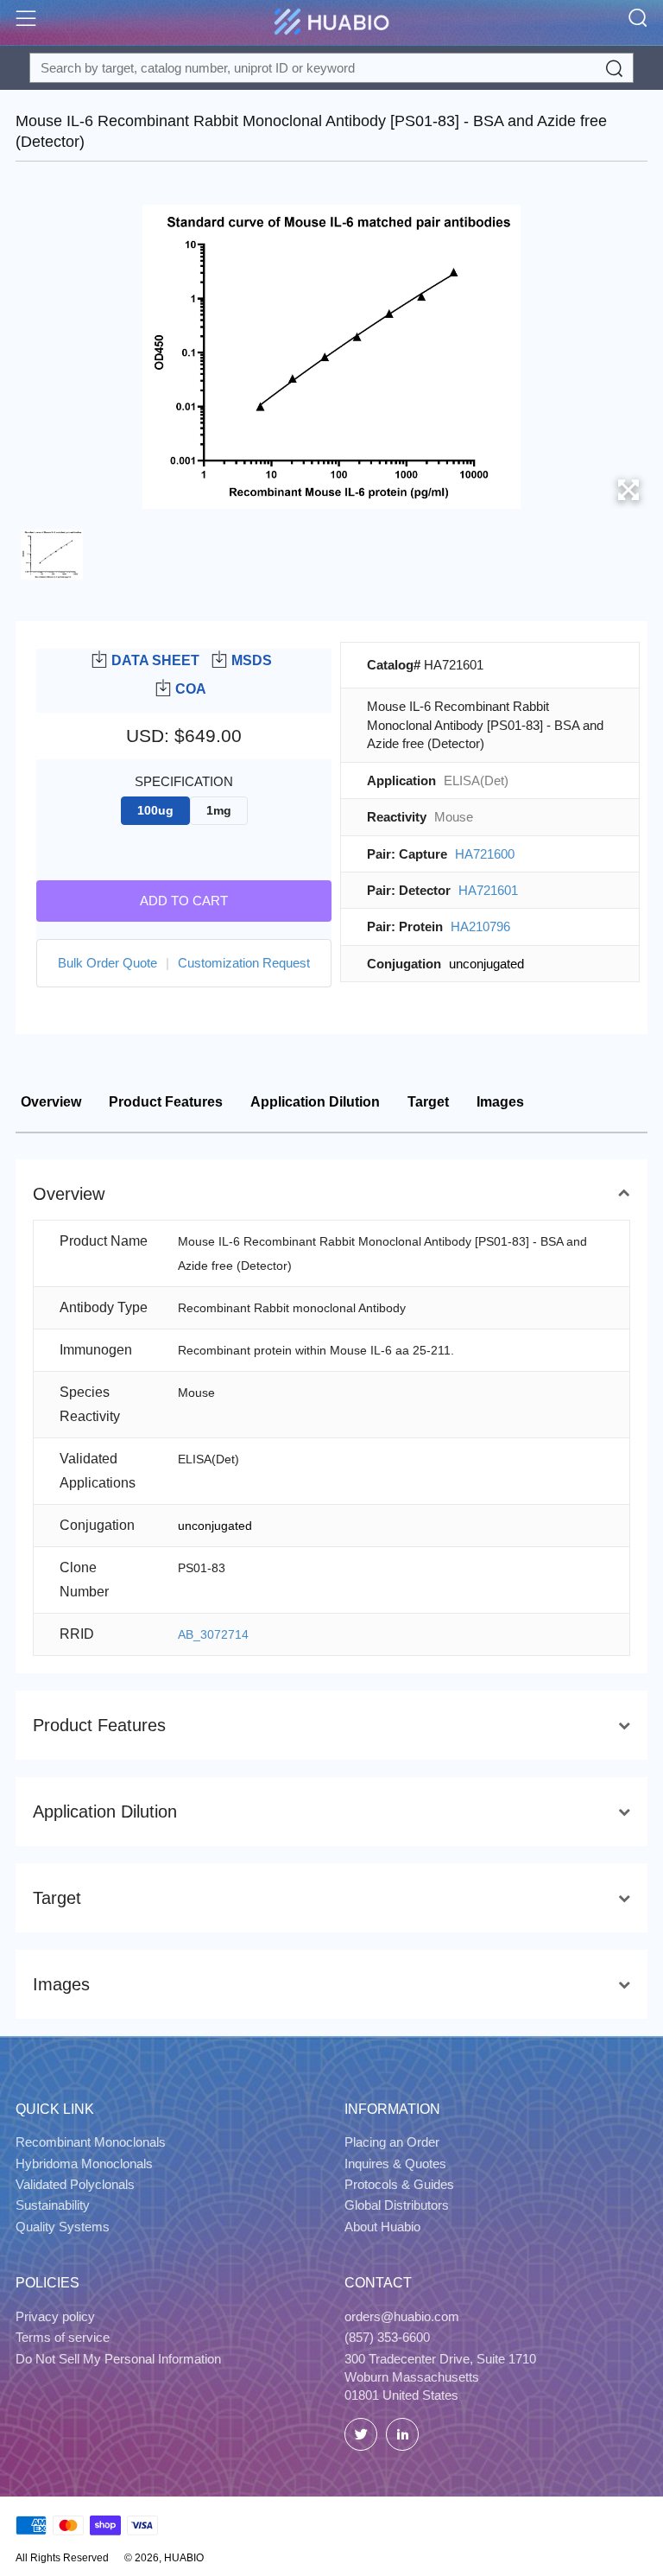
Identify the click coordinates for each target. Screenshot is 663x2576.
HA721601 (488, 890)
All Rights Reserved (62, 2558)
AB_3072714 (213, 1634)
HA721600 (485, 854)
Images (500, 1102)
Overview (51, 1102)
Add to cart (184, 901)
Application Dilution (315, 1102)
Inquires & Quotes (395, 2164)
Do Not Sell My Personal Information (118, 2359)
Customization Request (244, 963)
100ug (155, 811)
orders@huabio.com (402, 2316)
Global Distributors (397, 2205)
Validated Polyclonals (75, 2184)
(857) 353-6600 (387, 2337)
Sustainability (53, 2205)
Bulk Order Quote (107, 963)
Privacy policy (55, 2316)
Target (428, 1102)
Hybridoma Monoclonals (84, 2164)
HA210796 (480, 926)
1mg (219, 811)
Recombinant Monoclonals (91, 2142)
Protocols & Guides (399, 2184)
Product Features (166, 1102)
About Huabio (382, 2227)
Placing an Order (392, 2142)
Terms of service (63, 2337)
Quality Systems (63, 2227)
